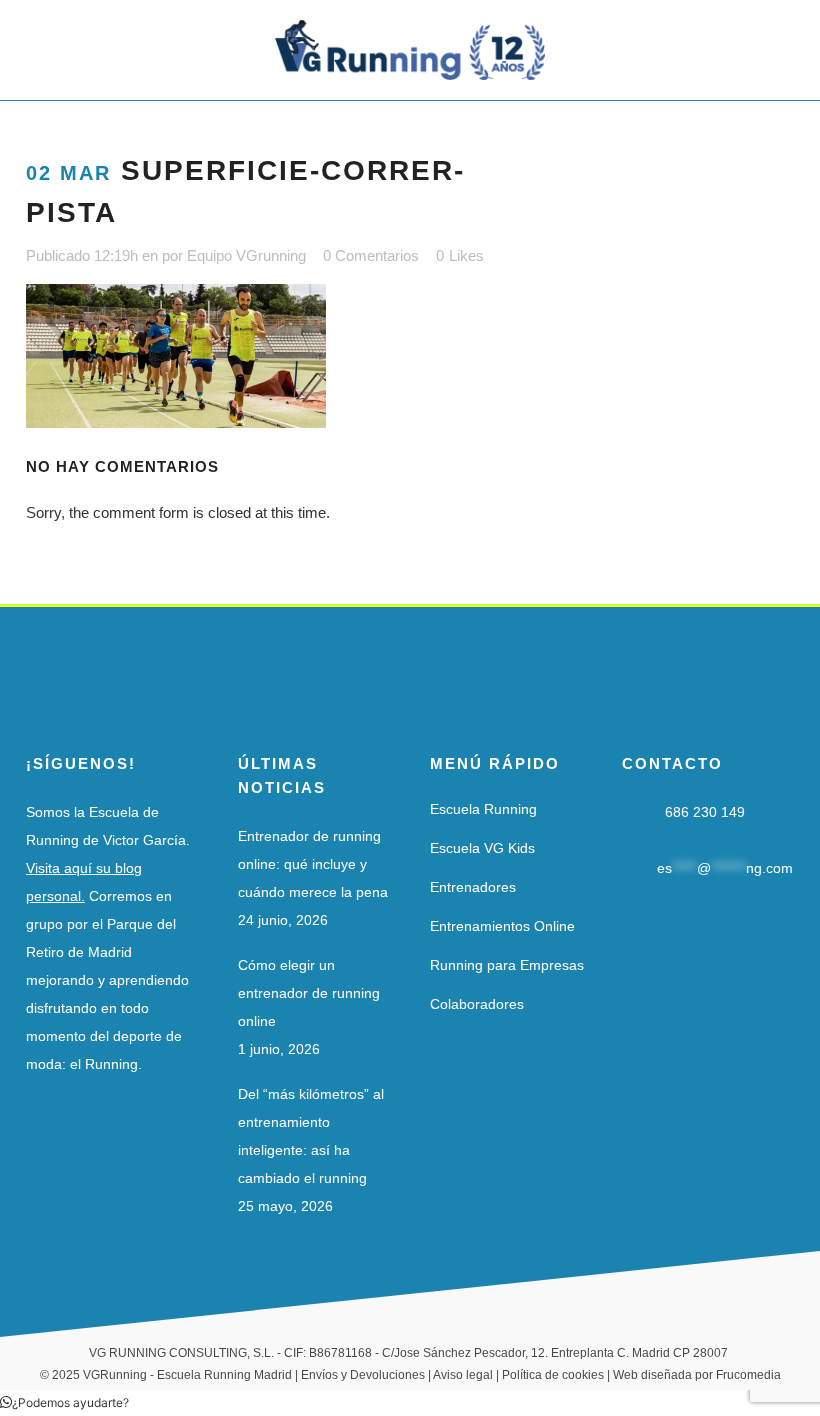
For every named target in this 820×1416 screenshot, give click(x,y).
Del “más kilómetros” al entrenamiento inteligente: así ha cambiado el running (311, 1136)
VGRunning (115, 1375)
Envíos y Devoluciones (363, 1375)
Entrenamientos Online (502, 926)
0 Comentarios (371, 255)
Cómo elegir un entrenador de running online (309, 993)
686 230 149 (705, 812)
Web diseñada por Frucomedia (697, 1375)
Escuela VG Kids (482, 848)
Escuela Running (483, 809)
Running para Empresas (507, 965)
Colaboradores (477, 1004)
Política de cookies (553, 1375)
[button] (64, 1402)
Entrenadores (473, 887)
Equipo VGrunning (246, 255)
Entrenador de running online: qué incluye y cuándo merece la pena (313, 864)
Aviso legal (463, 1375)
